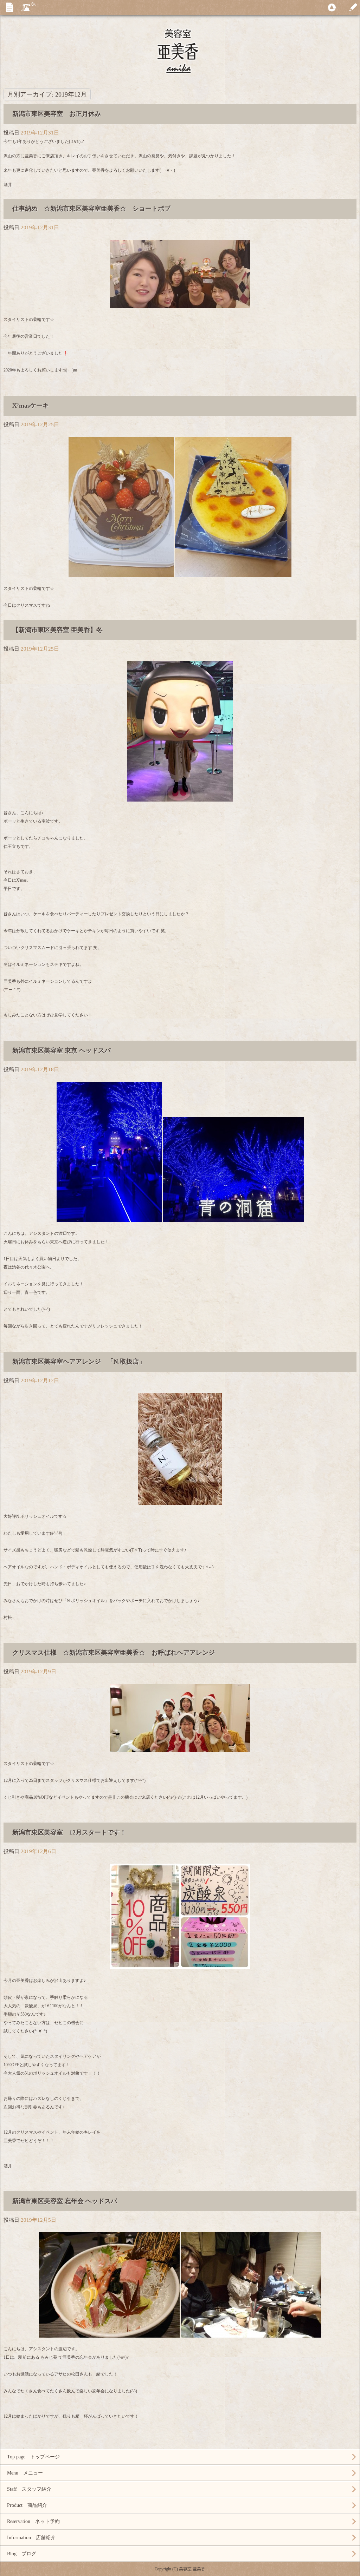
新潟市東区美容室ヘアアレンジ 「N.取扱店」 (79, 1362)
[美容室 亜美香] (180, 71)
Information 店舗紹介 (31, 2538)
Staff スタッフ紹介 (29, 2489)
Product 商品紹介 (27, 2505)
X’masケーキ (31, 406)
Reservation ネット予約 (33, 2521)
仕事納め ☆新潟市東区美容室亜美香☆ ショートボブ (91, 209)
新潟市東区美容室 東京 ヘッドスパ (62, 1050)
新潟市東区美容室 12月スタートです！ (69, 1832)
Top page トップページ (33, 2457)
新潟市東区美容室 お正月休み (60, 114)
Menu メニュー (25, 2473)
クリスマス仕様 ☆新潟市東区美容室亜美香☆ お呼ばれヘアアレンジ (114, 1653)
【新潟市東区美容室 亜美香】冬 (57, 630)
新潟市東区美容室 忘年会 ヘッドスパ (65, 2201)
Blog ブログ (22, 2554)
